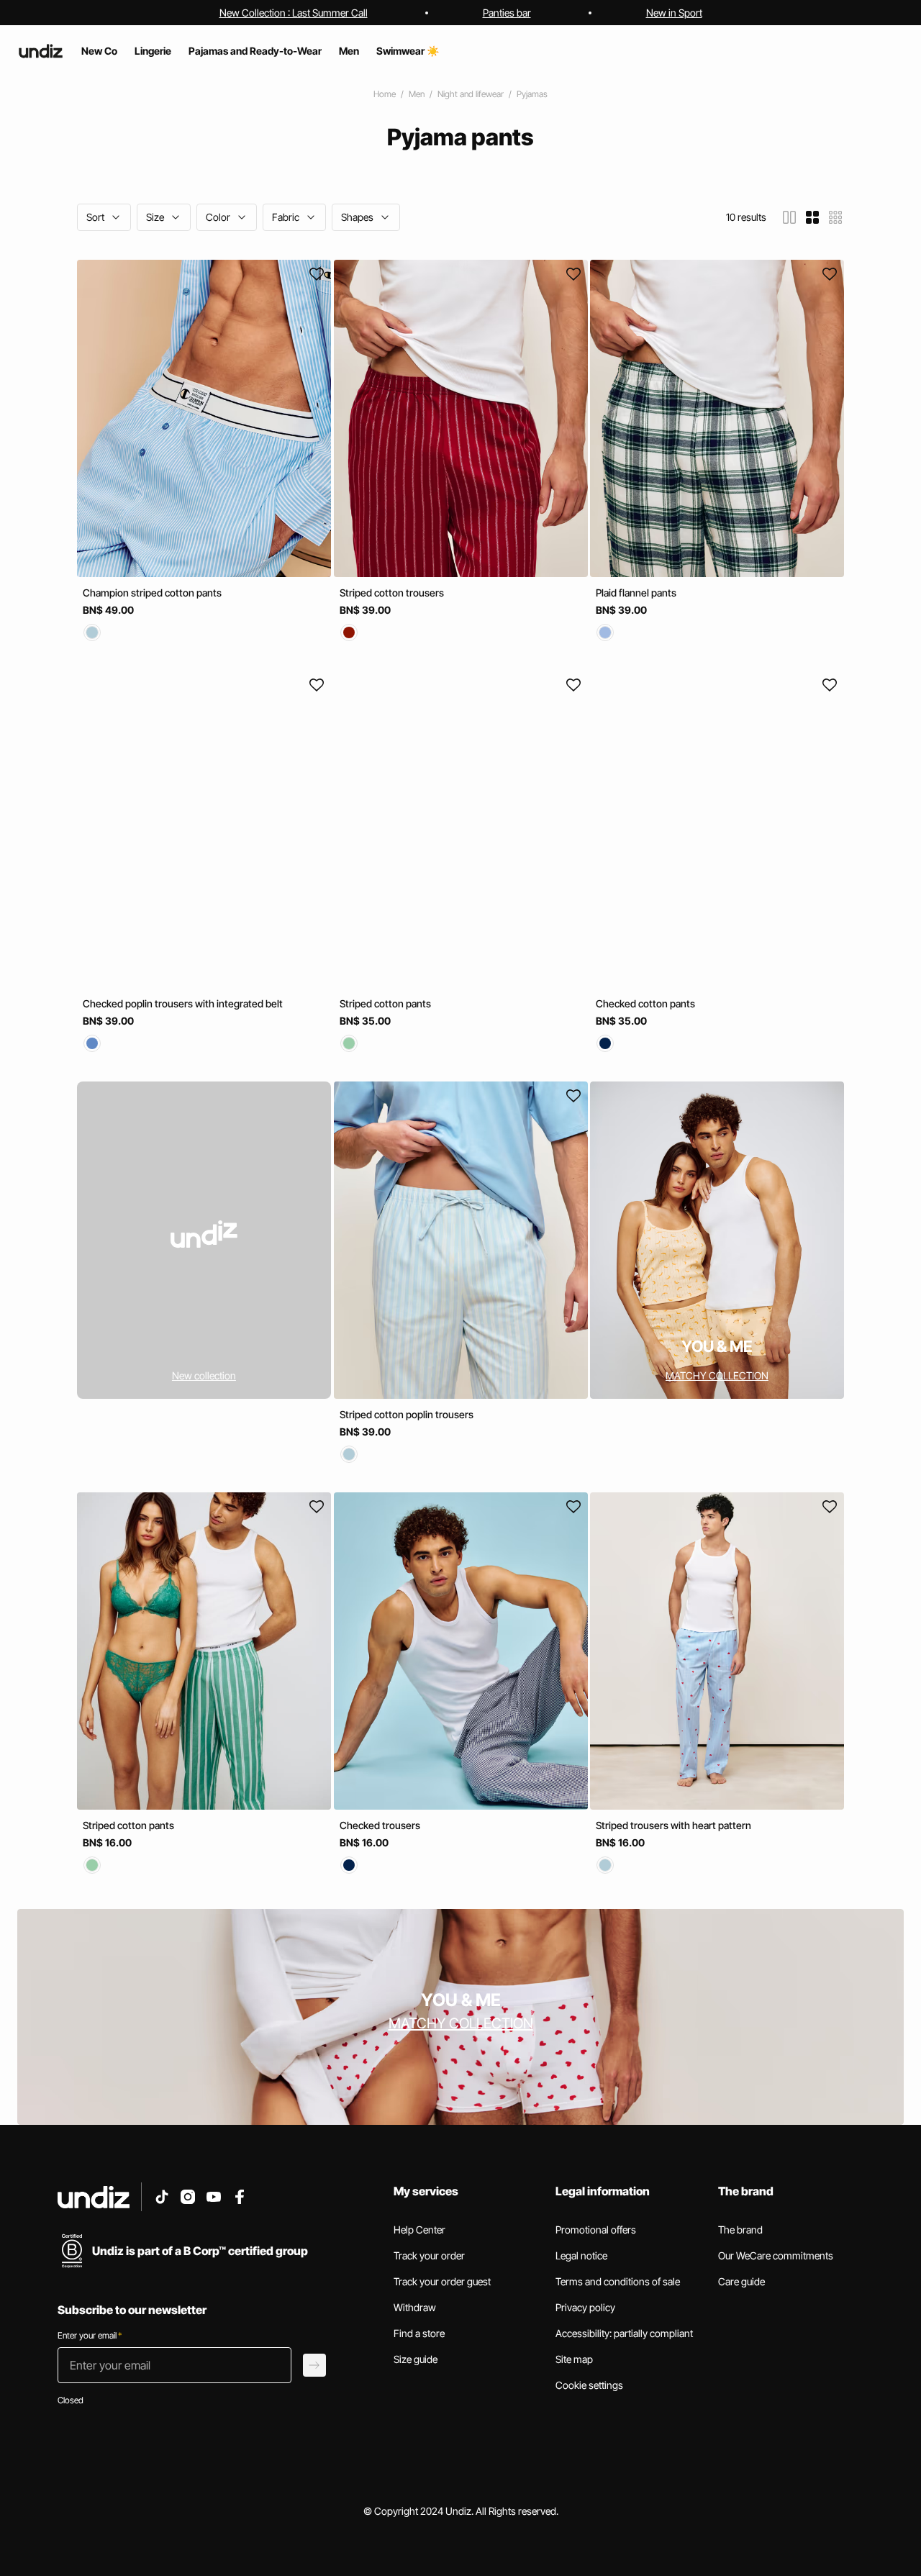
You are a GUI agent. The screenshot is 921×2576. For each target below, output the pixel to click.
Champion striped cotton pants (152, 593)
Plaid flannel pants (636, 593)
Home (385, 94)
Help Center (419, 2230)
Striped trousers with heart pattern (673, 1825)
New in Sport (674, 13)
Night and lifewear (471, 94)
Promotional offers (596, 2230)
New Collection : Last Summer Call (294, 13)
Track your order (429, 2255)
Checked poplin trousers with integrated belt (183, 1003)
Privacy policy (585, 2307)
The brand (740, 2230)
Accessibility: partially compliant (624, 2333)
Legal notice (581, 2255)
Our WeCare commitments (776, 2255)
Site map (574, 2359)
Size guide (416, 2359)
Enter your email (90, 2335)
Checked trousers (380, 1825)
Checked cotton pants (645, 1003)
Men (417, 94)
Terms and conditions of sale (618, 2281)
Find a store (419, 2333)
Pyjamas (532, 94)
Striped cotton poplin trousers (407, 1414)
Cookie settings (589, 2385)
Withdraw (415, 2307)
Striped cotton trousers (392, 593)
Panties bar (507, 13)
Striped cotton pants (385, 1003)
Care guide (741, 2281)
